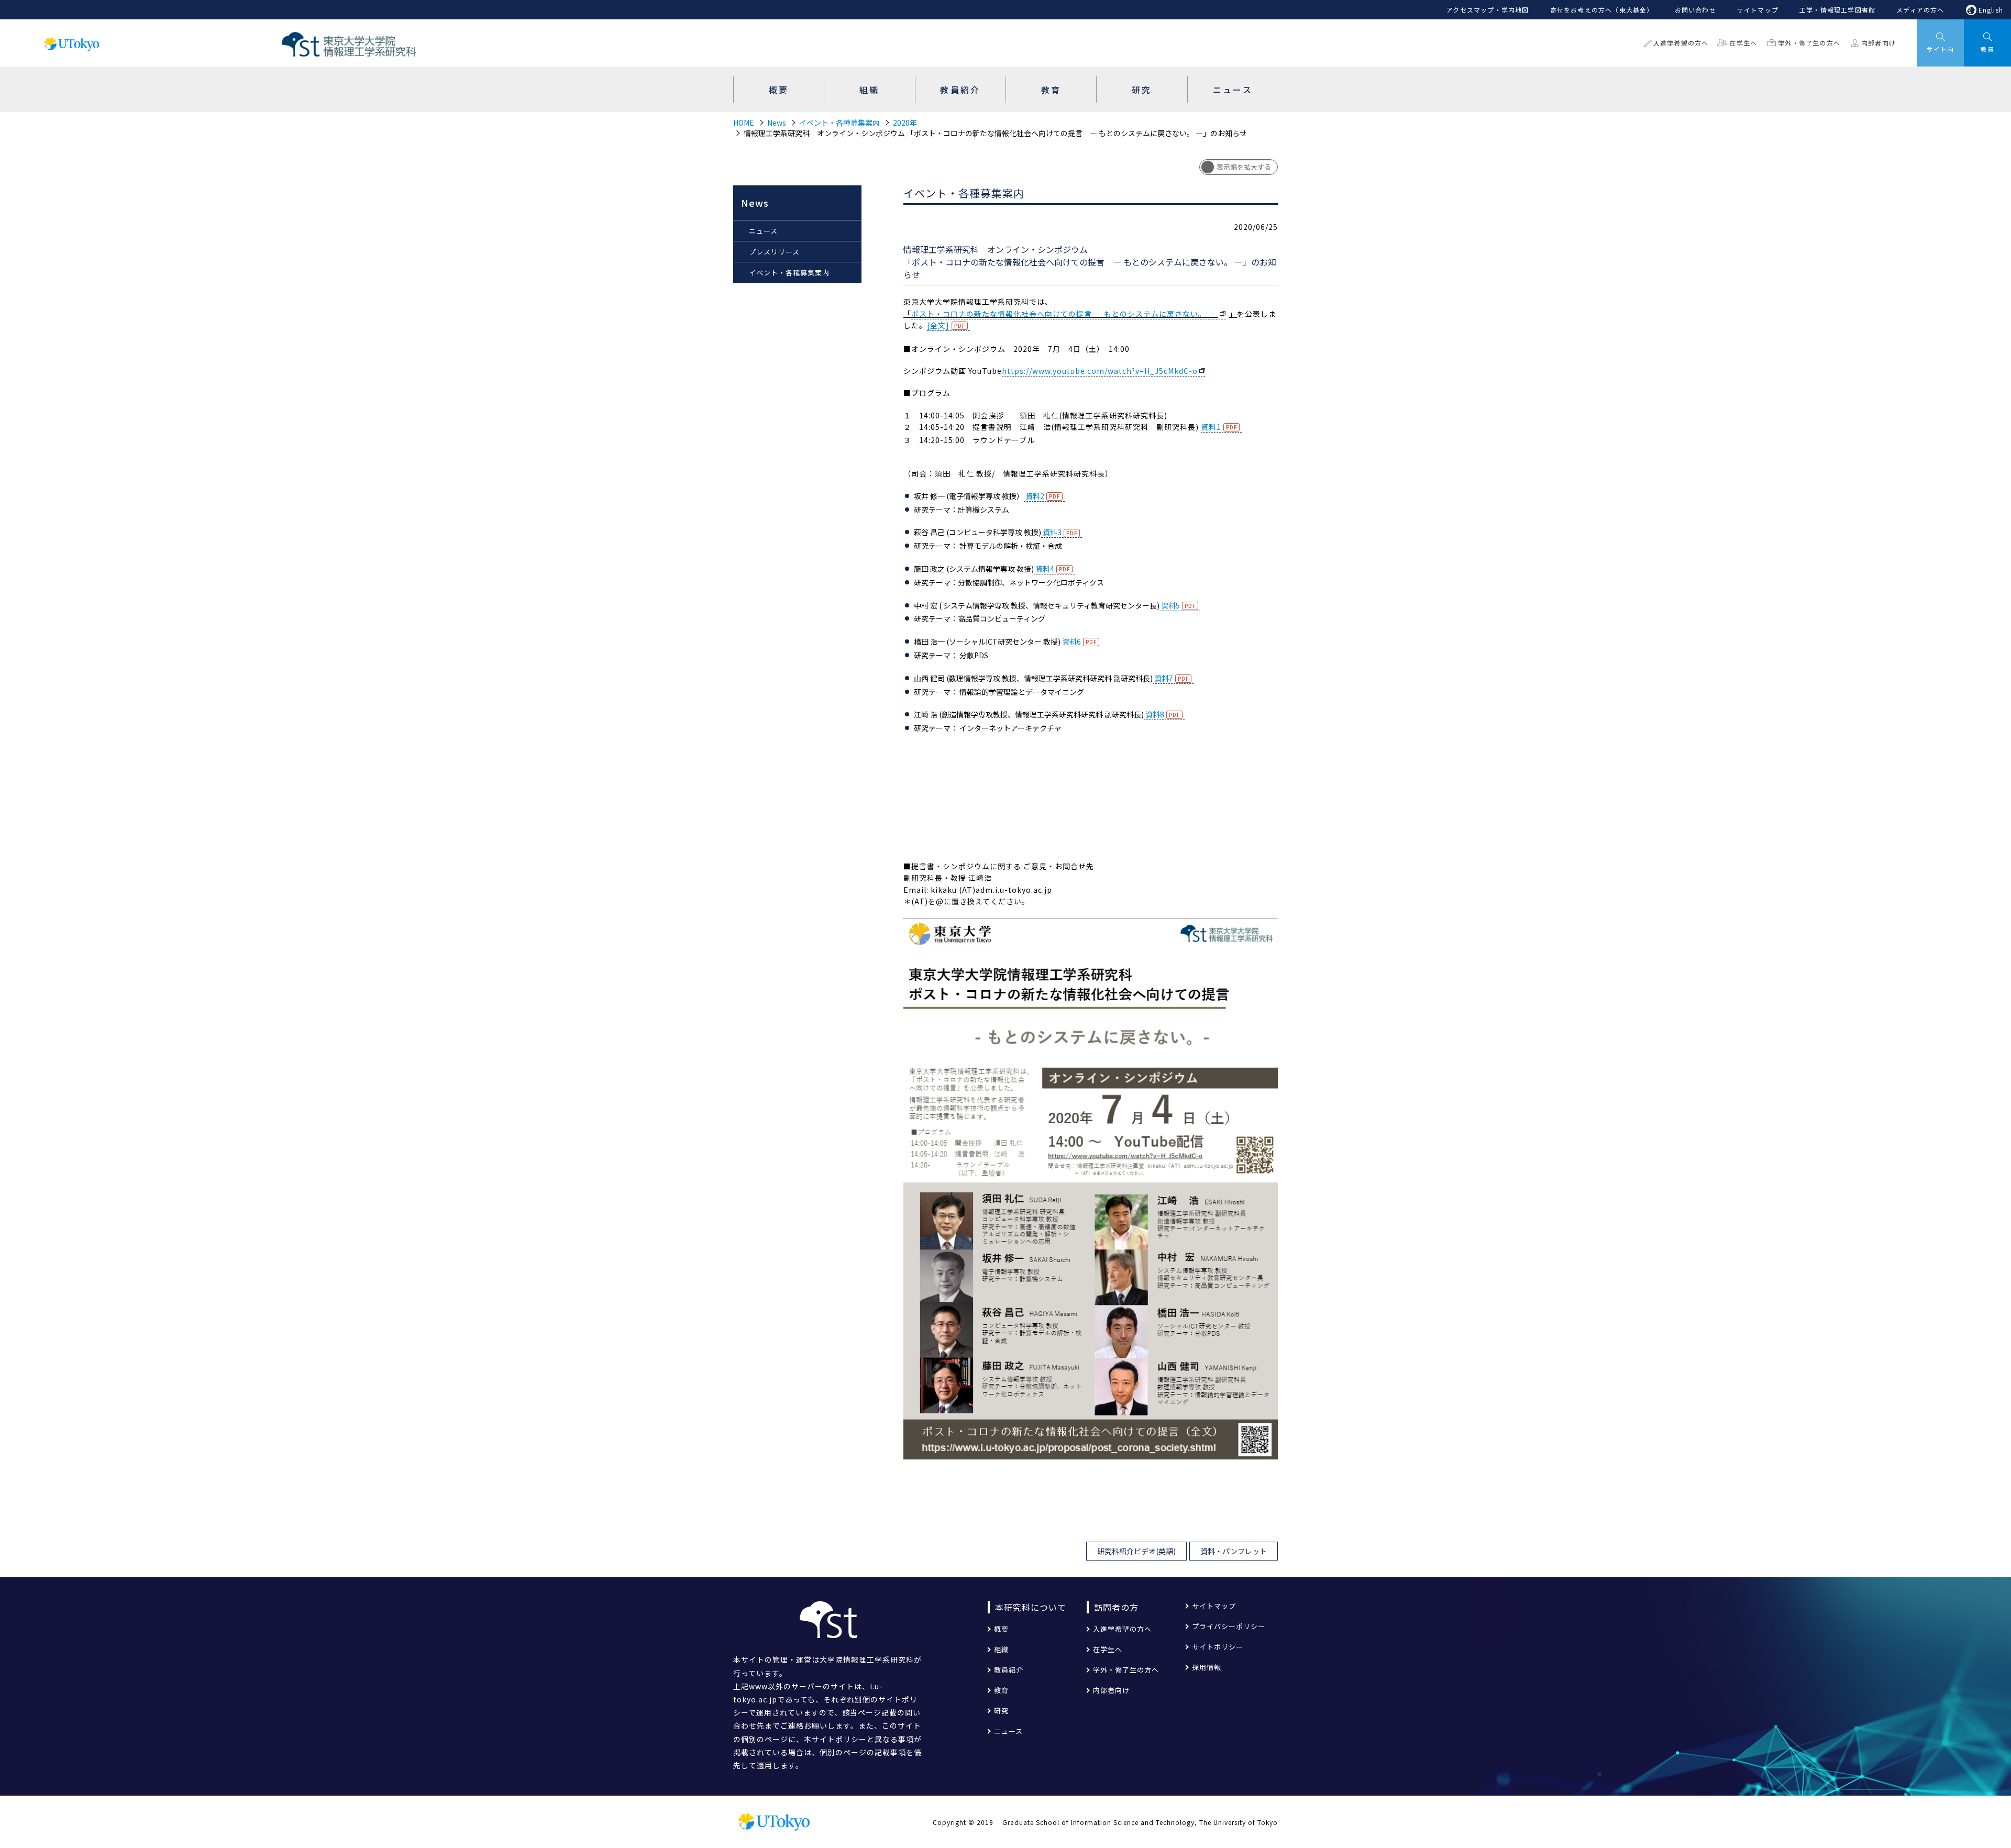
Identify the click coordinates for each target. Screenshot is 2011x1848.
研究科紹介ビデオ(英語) (1136, 1551)
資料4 (1044, 569)
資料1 (1211, 427)
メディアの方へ (1920, 10)
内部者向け (1879, 43)
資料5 (1170, 605)
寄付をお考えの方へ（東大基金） (1602, 10)
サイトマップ (1758, 10)
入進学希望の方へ (1681, 43)
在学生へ (1743, 43)
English (1991, 10)
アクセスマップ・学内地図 (1488, 10)
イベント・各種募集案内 (839, 123)
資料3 (1051, 532)
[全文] (938, 325)
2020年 (905, 123)
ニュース (763, 231)
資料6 (1071, 641)
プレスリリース (774, 252)
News (777, 123)
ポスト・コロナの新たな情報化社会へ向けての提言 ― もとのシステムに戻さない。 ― (1065, 314)
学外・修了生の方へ (1809, 43)
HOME (744, 123)
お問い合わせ (1695, 10)
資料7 (1163, 678)
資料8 (1154, 714)
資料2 (1034, 496)
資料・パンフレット (1234, 1551)
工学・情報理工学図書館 (1837, 10)
